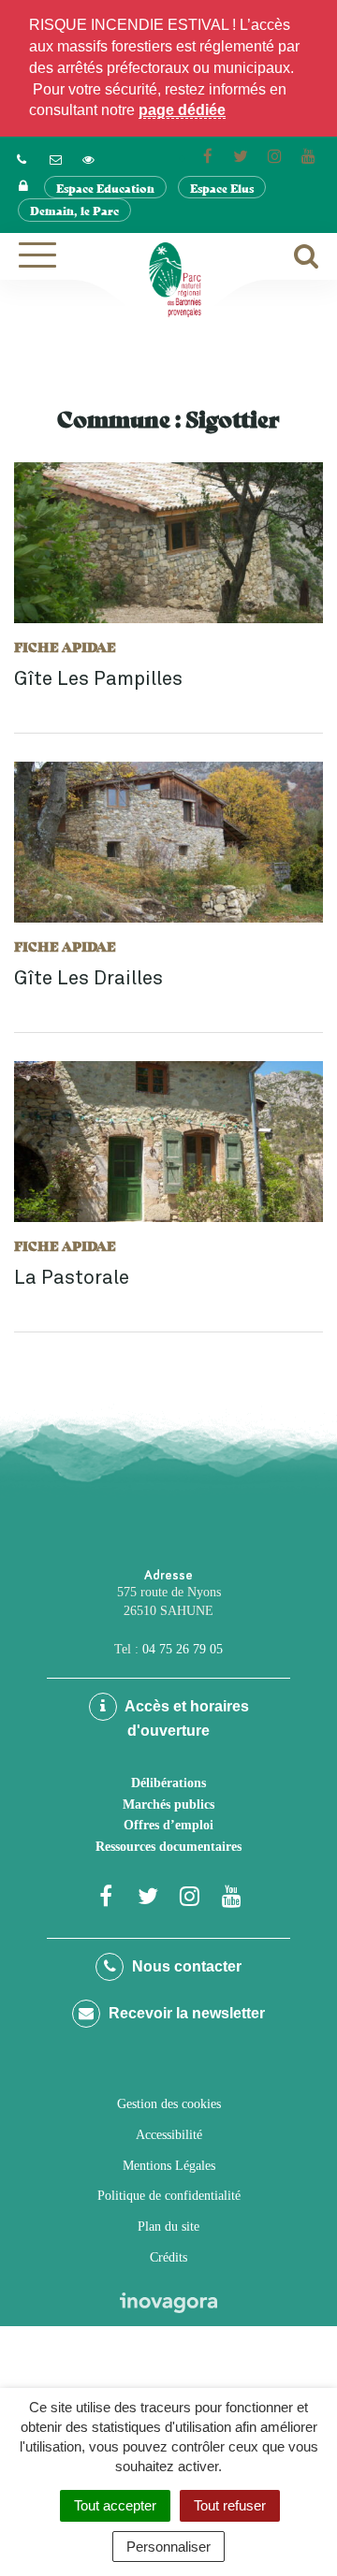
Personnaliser (168, 2547)
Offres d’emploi (168, 1825)
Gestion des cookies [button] (169, 2104)
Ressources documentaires (168, 1847)
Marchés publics (168, 1805)
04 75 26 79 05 (183, 1649)
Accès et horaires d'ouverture (185, 1718)
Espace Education (105, 188)
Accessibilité (169, 2135)
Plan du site (168, 2227)
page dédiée (182, 110)
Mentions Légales (169, 2166)
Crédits (168, 2257)
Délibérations (168, 1783)
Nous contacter (185, 1966)
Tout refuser (230, 2505)
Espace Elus (222, 188)
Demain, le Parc (74, 210)
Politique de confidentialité (169, 2196)
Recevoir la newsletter (185, 2013)
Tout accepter (115, 2505)
